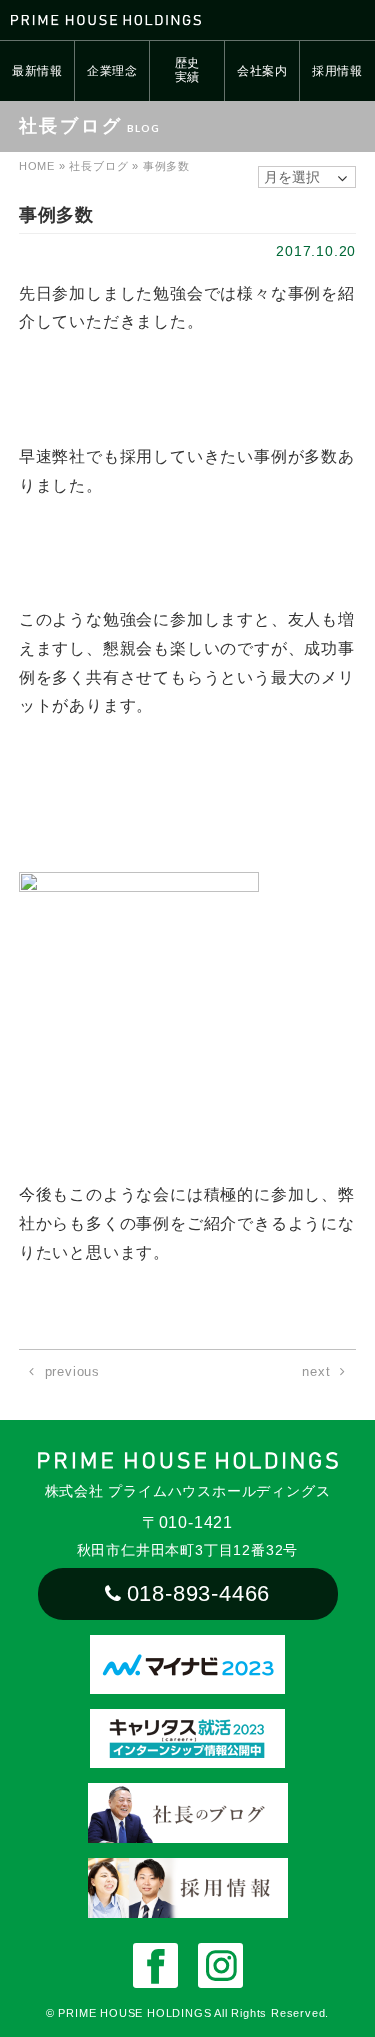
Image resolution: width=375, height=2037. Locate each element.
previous (72, 1371)
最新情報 (37, 71)
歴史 (188, 70)
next (316, 1371)
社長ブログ (98, 166)
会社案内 (262, 71)
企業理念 (112, 71)
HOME (37, 166)
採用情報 (337, 71)
